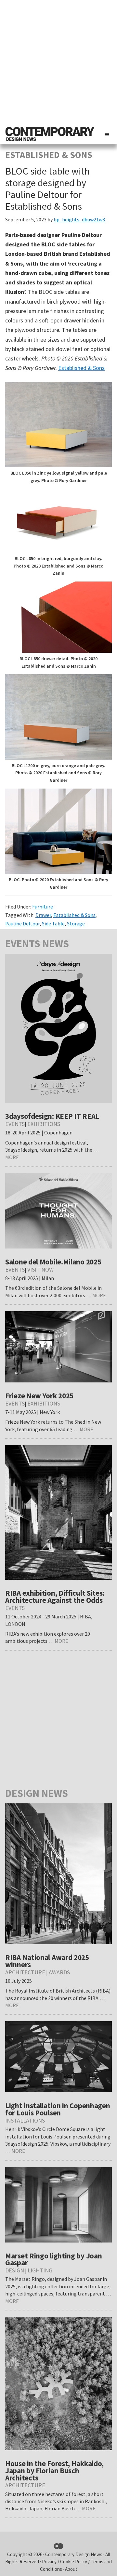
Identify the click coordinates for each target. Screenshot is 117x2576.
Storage (76, 923)
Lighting (40, 2270)
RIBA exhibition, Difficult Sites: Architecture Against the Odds (55, 1596)
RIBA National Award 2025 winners (47, 1961)
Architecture (25, 1972)
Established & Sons (81, 368)
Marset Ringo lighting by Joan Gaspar (53, 2259)
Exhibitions (44, 1124)
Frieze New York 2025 (39, 1396)
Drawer (43, 915)
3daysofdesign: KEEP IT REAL (52, 1116)
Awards (59, 1972)
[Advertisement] (58, 62)
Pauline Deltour (22, 923)
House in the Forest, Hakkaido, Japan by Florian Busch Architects (54, 2471)
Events (15, 1124)
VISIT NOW (40, 1269)
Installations (25, 2120)
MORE (12, 1157)
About (71, 2569)
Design (15, 2270)
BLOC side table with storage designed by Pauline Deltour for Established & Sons (47, 189)
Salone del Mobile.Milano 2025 (53, 1262)
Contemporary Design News (74, 2554)
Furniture (43, 907)
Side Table (53, 923)
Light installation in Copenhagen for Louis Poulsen (58, 2109)
